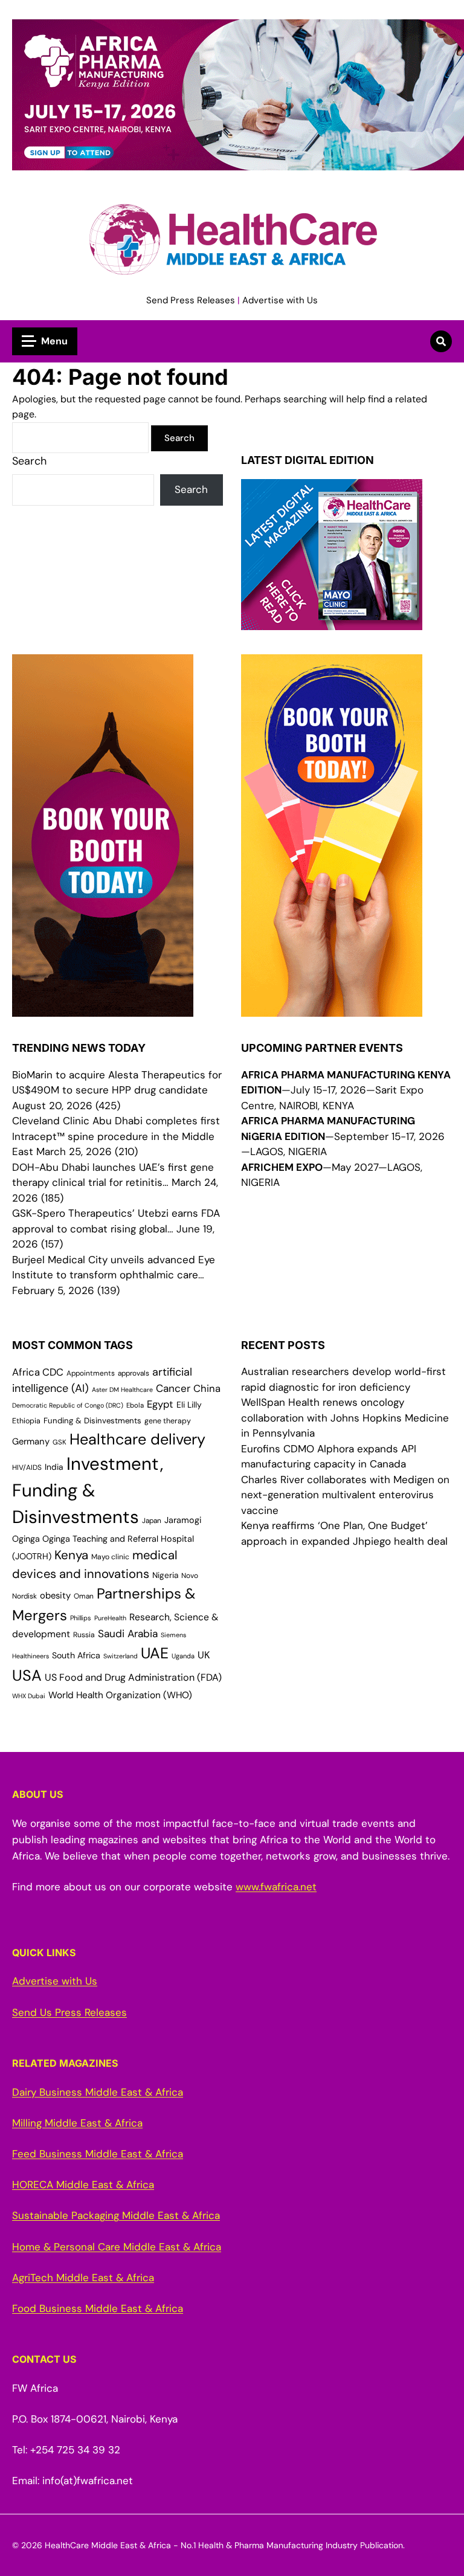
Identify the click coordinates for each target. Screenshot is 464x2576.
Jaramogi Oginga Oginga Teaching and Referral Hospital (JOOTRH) (107, 1538)
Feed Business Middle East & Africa (98, 2154)
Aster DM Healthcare (122, 1389)
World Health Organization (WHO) (120, 1695)
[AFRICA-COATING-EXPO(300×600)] (332, 1009)
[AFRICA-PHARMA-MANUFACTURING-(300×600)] (103, 1009)
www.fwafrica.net (276, 1887)
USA (27, 1676)
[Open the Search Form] (441, 341)
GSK (60, 1442)
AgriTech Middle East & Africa (83, 2278)
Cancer (173, 1388)
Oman (84, 1596)
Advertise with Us (280, 300)
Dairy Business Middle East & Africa (98, 2092)
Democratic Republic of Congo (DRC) (68, 1405)
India (54, 1467)
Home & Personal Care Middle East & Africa (117, 2247)
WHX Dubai (29, 1696)
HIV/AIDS (27, 1467)
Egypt (160, 1404)
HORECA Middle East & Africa (83, 2185)
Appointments (91, 1373)
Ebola (135, 1406)
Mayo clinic (110, 1557)
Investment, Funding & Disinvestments (88, 1490)
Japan (152, 1521)
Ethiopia (26, 1421)
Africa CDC (38, 1372)
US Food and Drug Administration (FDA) (133, 1677)
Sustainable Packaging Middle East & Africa (116, 2215)
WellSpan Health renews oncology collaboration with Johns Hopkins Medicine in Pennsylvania (345, 1418)
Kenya (71, 1555)
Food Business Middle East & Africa (98, 2308)
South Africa (76, 1655)
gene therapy (168, 1421)
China (207, 1389)
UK (204, 1655)
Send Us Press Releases (69, 2012)
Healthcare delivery (137, 1439)
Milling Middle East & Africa (77, 2123)
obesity (55, 1596)
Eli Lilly (189, 1405)
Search (29, 461)
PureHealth (110, 1618)
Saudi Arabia (128, 1634)
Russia (84, 1635)
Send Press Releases (191, 300)
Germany (31, 1441)
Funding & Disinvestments (92, 1421)
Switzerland (121, 1656)
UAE (155, 1653)
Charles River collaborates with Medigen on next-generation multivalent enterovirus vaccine (345, 1495)
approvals (134, 1373)
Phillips (81, 1618)
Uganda (183, 1656)
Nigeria (165, 1575)
